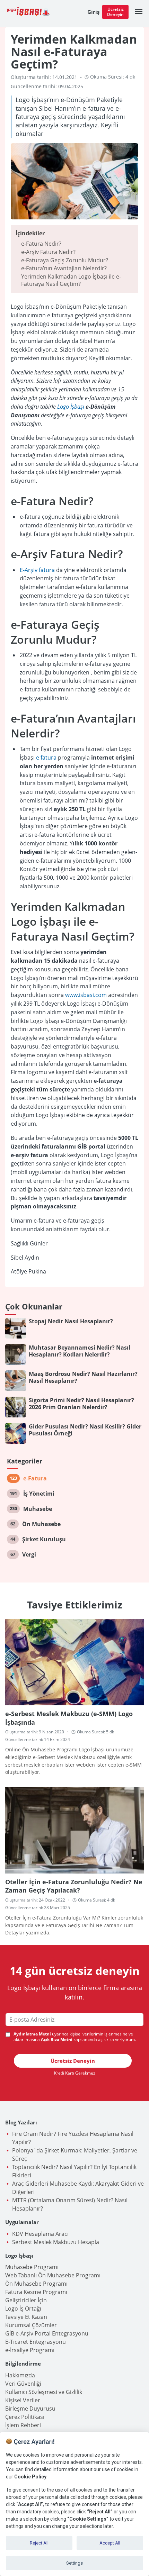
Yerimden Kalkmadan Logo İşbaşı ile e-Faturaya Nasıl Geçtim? (71, 280)
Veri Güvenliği (23, 2384)
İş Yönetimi (39, 1494)
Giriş (93, 12)
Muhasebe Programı (32, 2267)
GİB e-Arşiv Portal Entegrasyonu (47, 2333)
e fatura (46, 758)
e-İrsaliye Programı (30, 2350)
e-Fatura (35, 1478)
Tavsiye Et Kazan (26, 2317)
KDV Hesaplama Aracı (40, 2234)
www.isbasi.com (86, 995)
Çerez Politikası (25, 2417)
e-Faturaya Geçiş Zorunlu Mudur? (65, 260)
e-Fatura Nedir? (41, 244)
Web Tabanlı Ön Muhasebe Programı (53, 2275)
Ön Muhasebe (41, 1524)
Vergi (29, 1554)
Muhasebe (38, 1509)
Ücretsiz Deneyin (115, 12)
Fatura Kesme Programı (36, 2292)
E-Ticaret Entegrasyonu (36, 2342)
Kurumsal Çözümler (31, 2325)
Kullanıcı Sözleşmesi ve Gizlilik (44, 2392)
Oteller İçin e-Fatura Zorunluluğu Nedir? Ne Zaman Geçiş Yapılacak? (74, 1886)
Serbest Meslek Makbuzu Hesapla (56, 2242)
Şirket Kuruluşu (44, 1539)
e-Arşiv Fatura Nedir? (48, 252)
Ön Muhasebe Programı (36, 2284)
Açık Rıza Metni (57, 2040)
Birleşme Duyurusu (30, 2409)
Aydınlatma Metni (32, 2034)
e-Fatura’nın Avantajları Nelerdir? (64, 268)
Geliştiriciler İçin (26, 2300)
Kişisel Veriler (23, 2400)
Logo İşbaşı (71, 407)
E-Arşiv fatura (37, 570)
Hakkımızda (20, 2375)
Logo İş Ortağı (23, 2309)
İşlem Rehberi (23, 2425)
